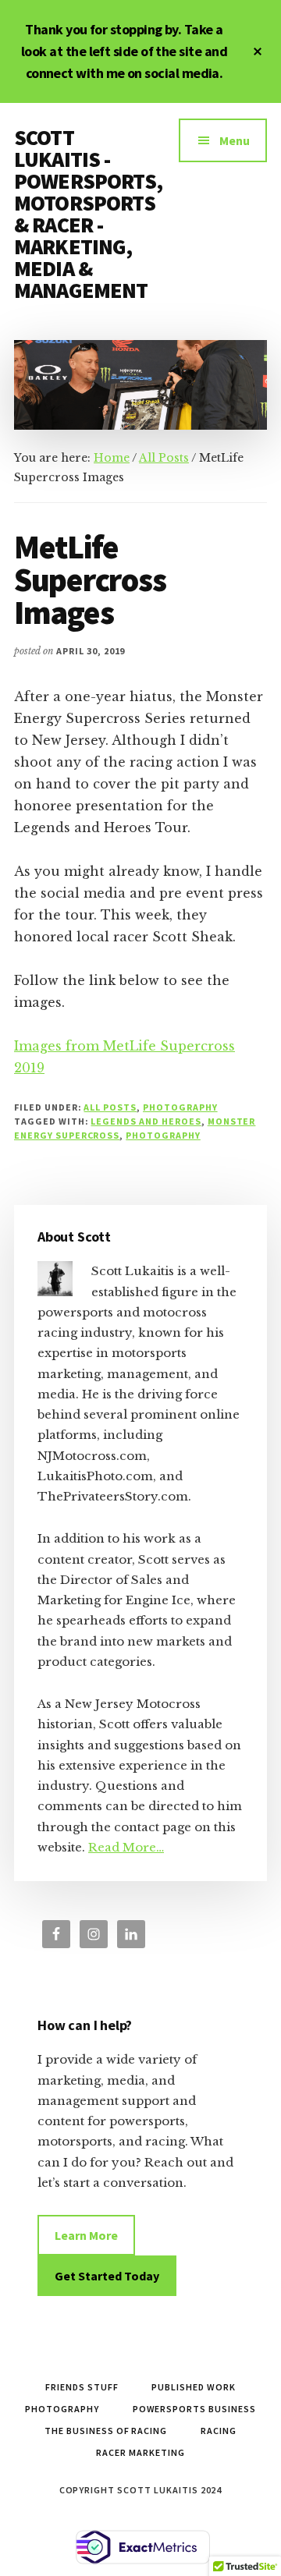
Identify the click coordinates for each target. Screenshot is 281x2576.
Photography (180, 1107)
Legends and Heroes (146, 1121)
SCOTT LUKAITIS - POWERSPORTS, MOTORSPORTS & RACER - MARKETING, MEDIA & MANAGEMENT (88, 214)
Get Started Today (107, 2276)
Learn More (86, 2235)
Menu (235, 140)
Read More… (126, 1847)
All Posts (110, 1107)
